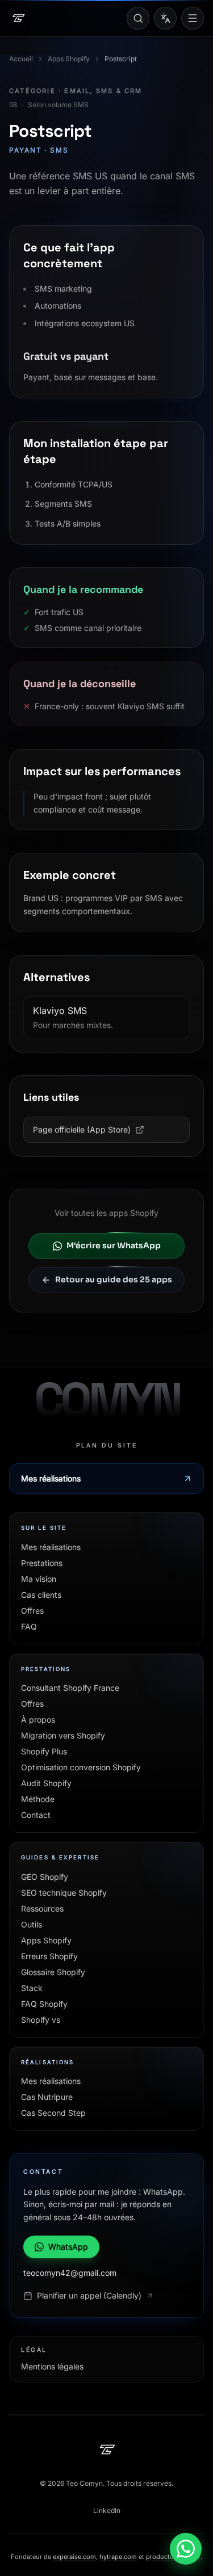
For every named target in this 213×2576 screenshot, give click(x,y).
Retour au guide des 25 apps (114, 1279)
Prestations (42, 1563)
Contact (36, 1815)
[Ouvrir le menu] (193, 18)
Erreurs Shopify (49, 1956)
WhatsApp (68, 2247)
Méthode (38, 1799)
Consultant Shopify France (70, 1688)
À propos (38, 1720)
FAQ (29, 1626)
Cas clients (41, 1595)
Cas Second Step (53, 2113)
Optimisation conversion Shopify (81, 1767)
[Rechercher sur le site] (138, 18)
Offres (32, 1611)
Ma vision (39, 1579)
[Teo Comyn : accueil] (106, 2449)
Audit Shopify (46, 1783)
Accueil (21, 59)
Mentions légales (52, 2366)
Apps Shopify (69, 59)
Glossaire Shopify (53, 1972)
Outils (32, 1924)
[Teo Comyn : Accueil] (18, 18)
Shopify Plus (44, 1751)
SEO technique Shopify (64, 1893)
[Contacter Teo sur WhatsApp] (186, 2549)
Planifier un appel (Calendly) (89, 2295)
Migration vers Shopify (63, 1735)
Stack (32, 1988)
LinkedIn (107, 2510)
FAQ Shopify (44, 2004)
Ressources (42, 1908)
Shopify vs (41, 2020)
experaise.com (74, 2557)
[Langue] (165, 18)
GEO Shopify (45, 1877)
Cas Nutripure (47, 2097)
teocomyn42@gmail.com (70, 2273)
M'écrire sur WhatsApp (114, 1245)
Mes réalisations (51, 1478)
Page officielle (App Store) (82, 1129)
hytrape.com (118, 2557)
